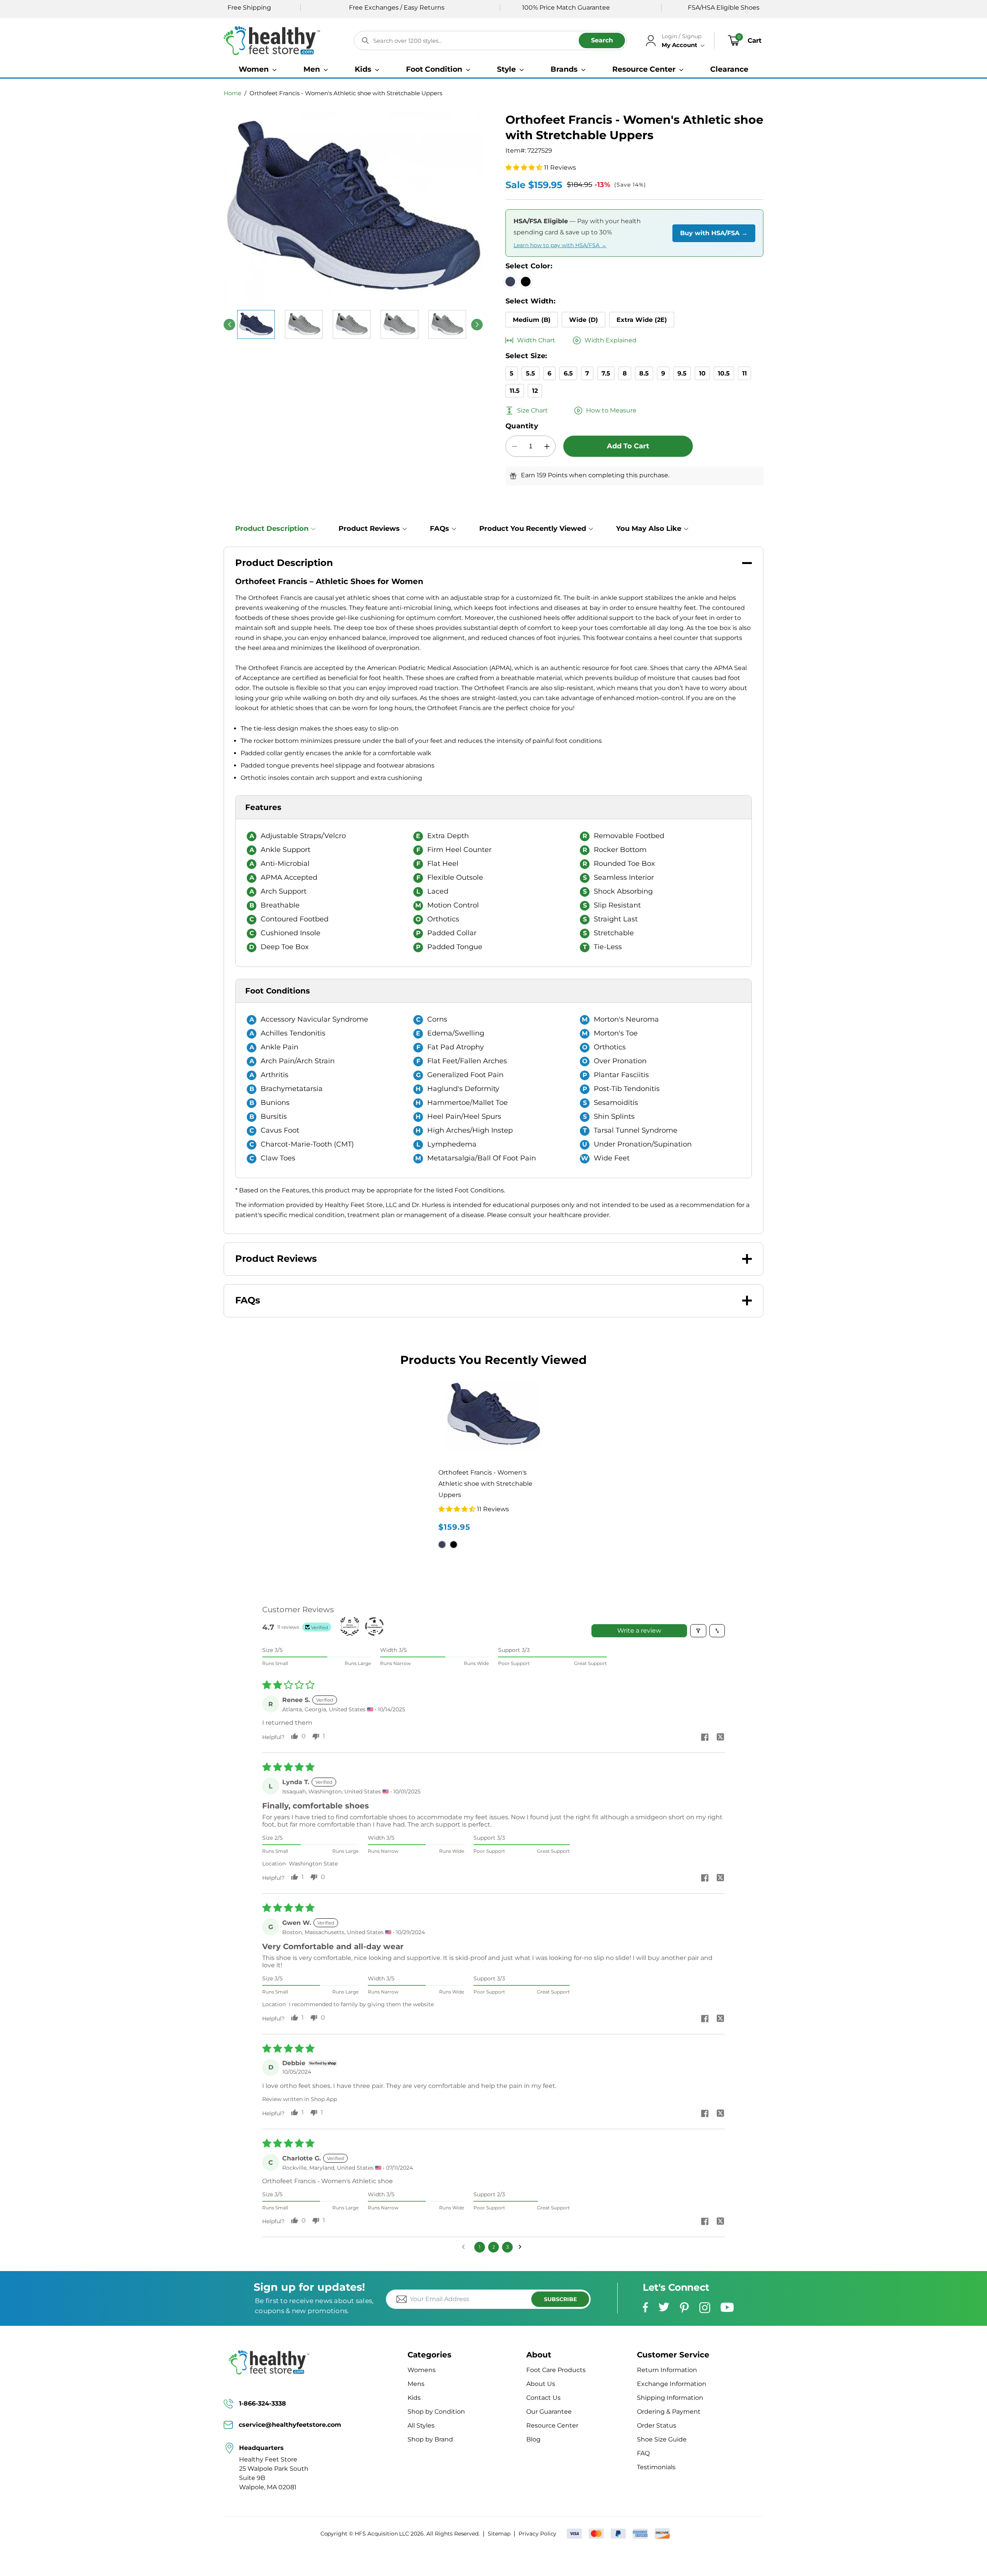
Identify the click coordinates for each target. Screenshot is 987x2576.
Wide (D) (584, 320)
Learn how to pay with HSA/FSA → (560, 245)
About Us (541, 2384)
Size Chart (532, 410)
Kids (414, 2398)
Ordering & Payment (669, 2412)
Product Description (272, 529)
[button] (258, 69)
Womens (422, 2370)
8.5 (644, 373)
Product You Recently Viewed (533, 529)
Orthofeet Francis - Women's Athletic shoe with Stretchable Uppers (346, 93)
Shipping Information (670, 2398)
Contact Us (543, 2398)
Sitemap (499, 2534)
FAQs (440, 529)
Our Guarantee (549, 2412)
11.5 (515, 391)
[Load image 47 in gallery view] (352, 324)
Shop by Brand (430, 2439)
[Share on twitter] (720, 1738)
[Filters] (698, 1631)
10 (702, 373)
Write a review (639, 1631)
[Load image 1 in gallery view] (256, 324)
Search (602, 40)
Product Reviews (369, 529)
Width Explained (611, 340)
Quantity (522, 426)
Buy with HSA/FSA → (714, 233)
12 (535, 391)
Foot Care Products (556, 2370)
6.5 (568, 373)
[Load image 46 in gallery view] (304, 324)
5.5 (531, 373)
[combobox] (490, 40)
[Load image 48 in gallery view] (399, 324)
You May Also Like (649, 529)
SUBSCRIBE (560, 2299)
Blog (533, 2439)
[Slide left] (229, 325)
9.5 (682, 373)
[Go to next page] (522, 2247)
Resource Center (552, 2425)
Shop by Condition (436, 2412)
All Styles (421, 2425)
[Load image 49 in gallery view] (447, 324)
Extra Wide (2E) (642, 320)
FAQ (643, 2453)
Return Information (667, 2370)
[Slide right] (477, 325)
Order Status (657, 2425)
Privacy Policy (537, 2534)
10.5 (724, 373)
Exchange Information (672, 2384)
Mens (416, 2384)
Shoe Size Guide (662, 2439)
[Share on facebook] (705, 1738)
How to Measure (611, 410)
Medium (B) (532, 320)
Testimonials (656, 2467)
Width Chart (536, 340)
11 (744, 373)
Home (232, 93)
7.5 (606, 373)
